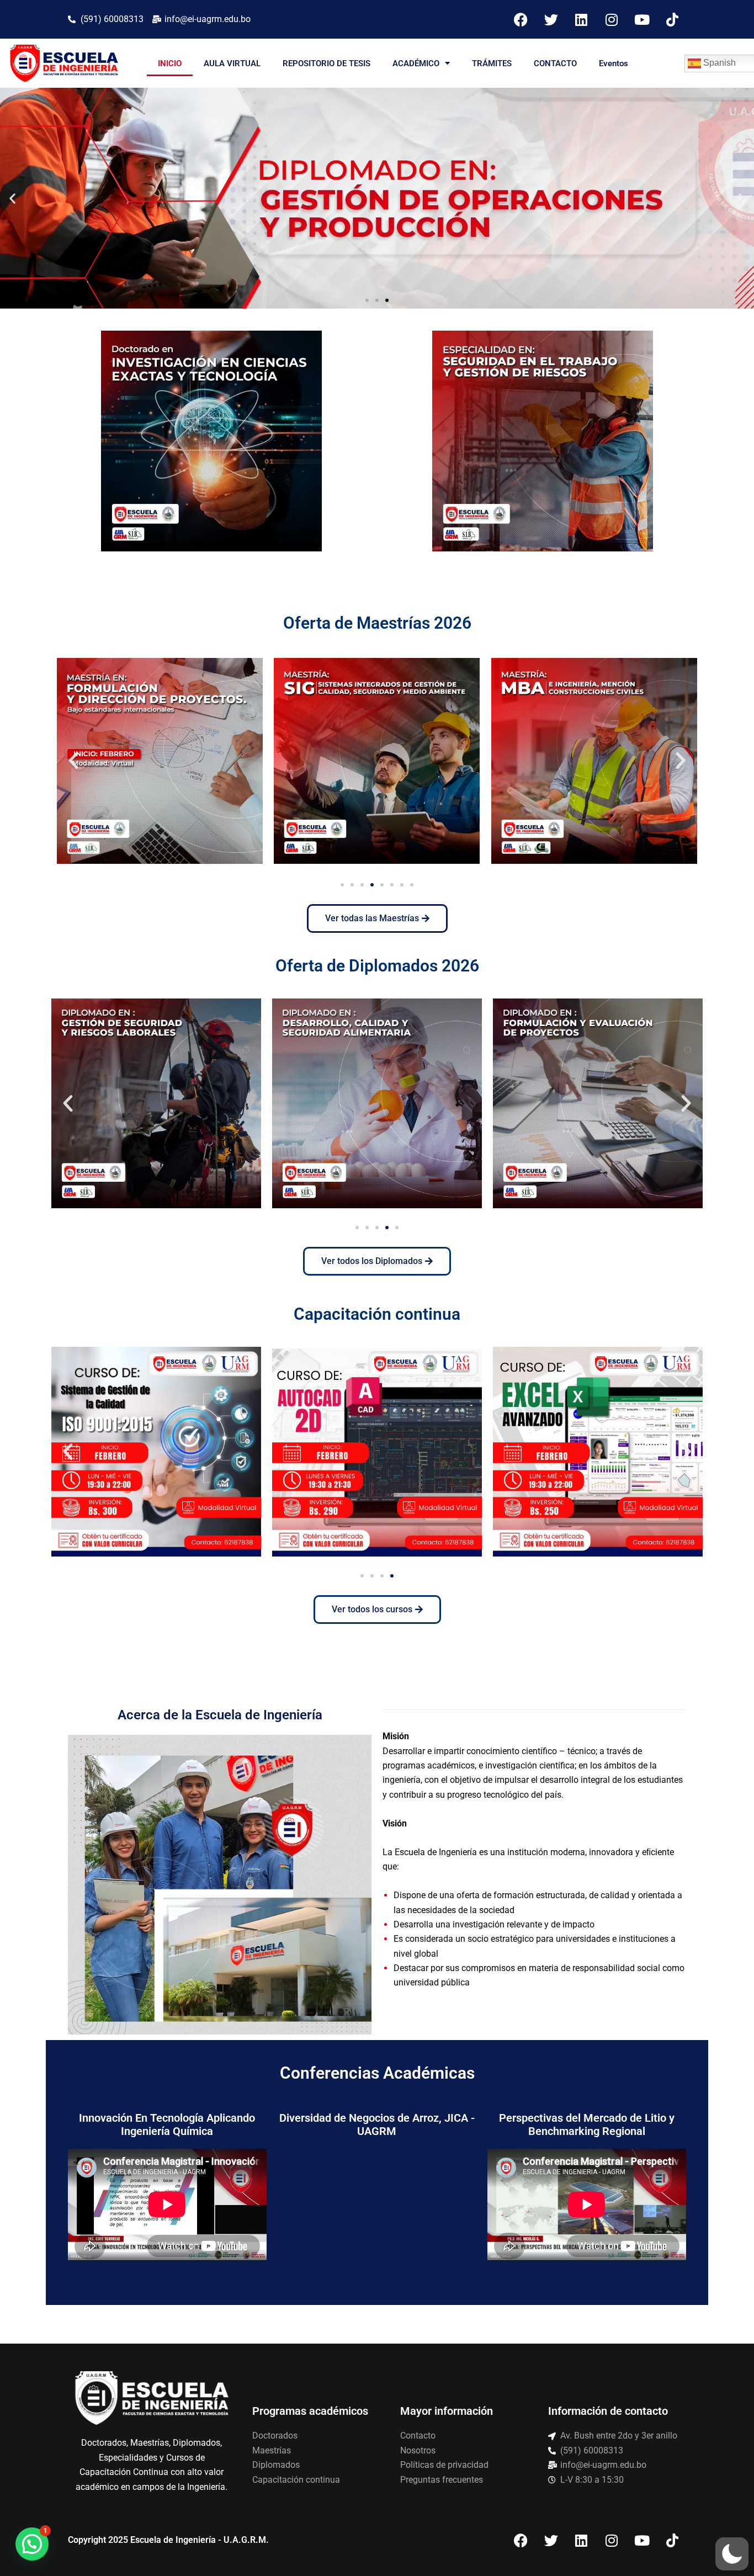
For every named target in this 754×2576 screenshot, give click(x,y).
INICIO (170, 63)
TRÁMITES (492, 63)
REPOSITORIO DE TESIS (326, 63)
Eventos (614, 63)
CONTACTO (555, 63)
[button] (12, 198)
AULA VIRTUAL (232, 63)
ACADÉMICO (416, 63)
